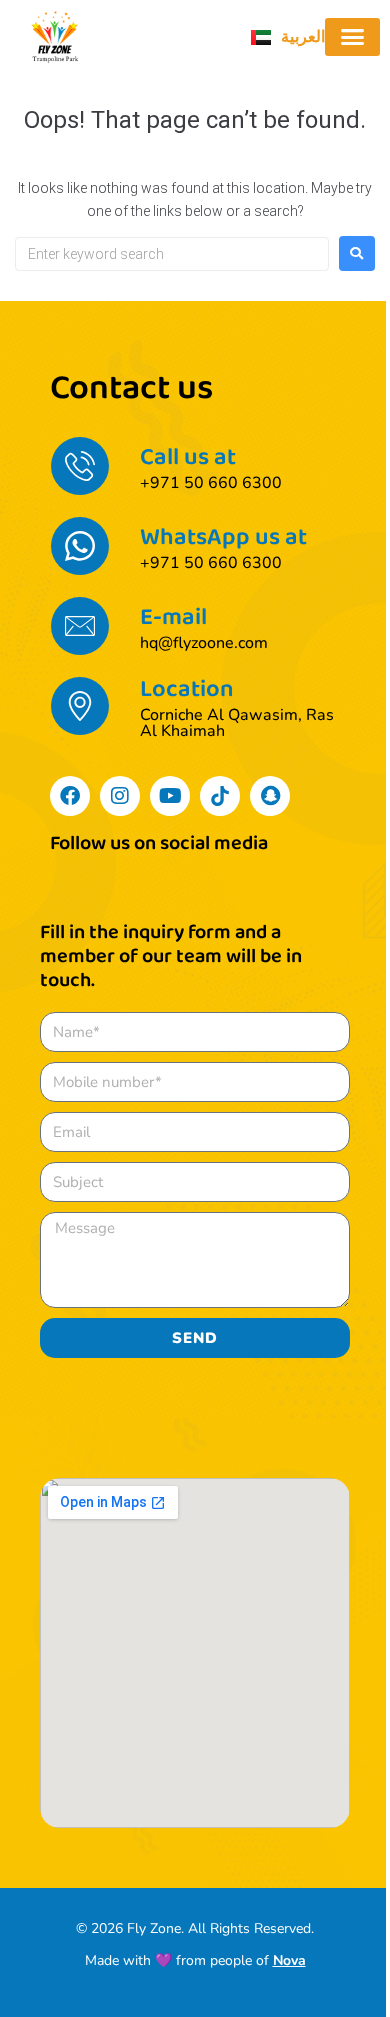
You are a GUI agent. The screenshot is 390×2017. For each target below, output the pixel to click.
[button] (353, 37)
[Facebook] (70, 796)
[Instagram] (120, 796)
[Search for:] (172, 254)
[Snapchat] (270, 796)
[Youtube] (170, 796)
